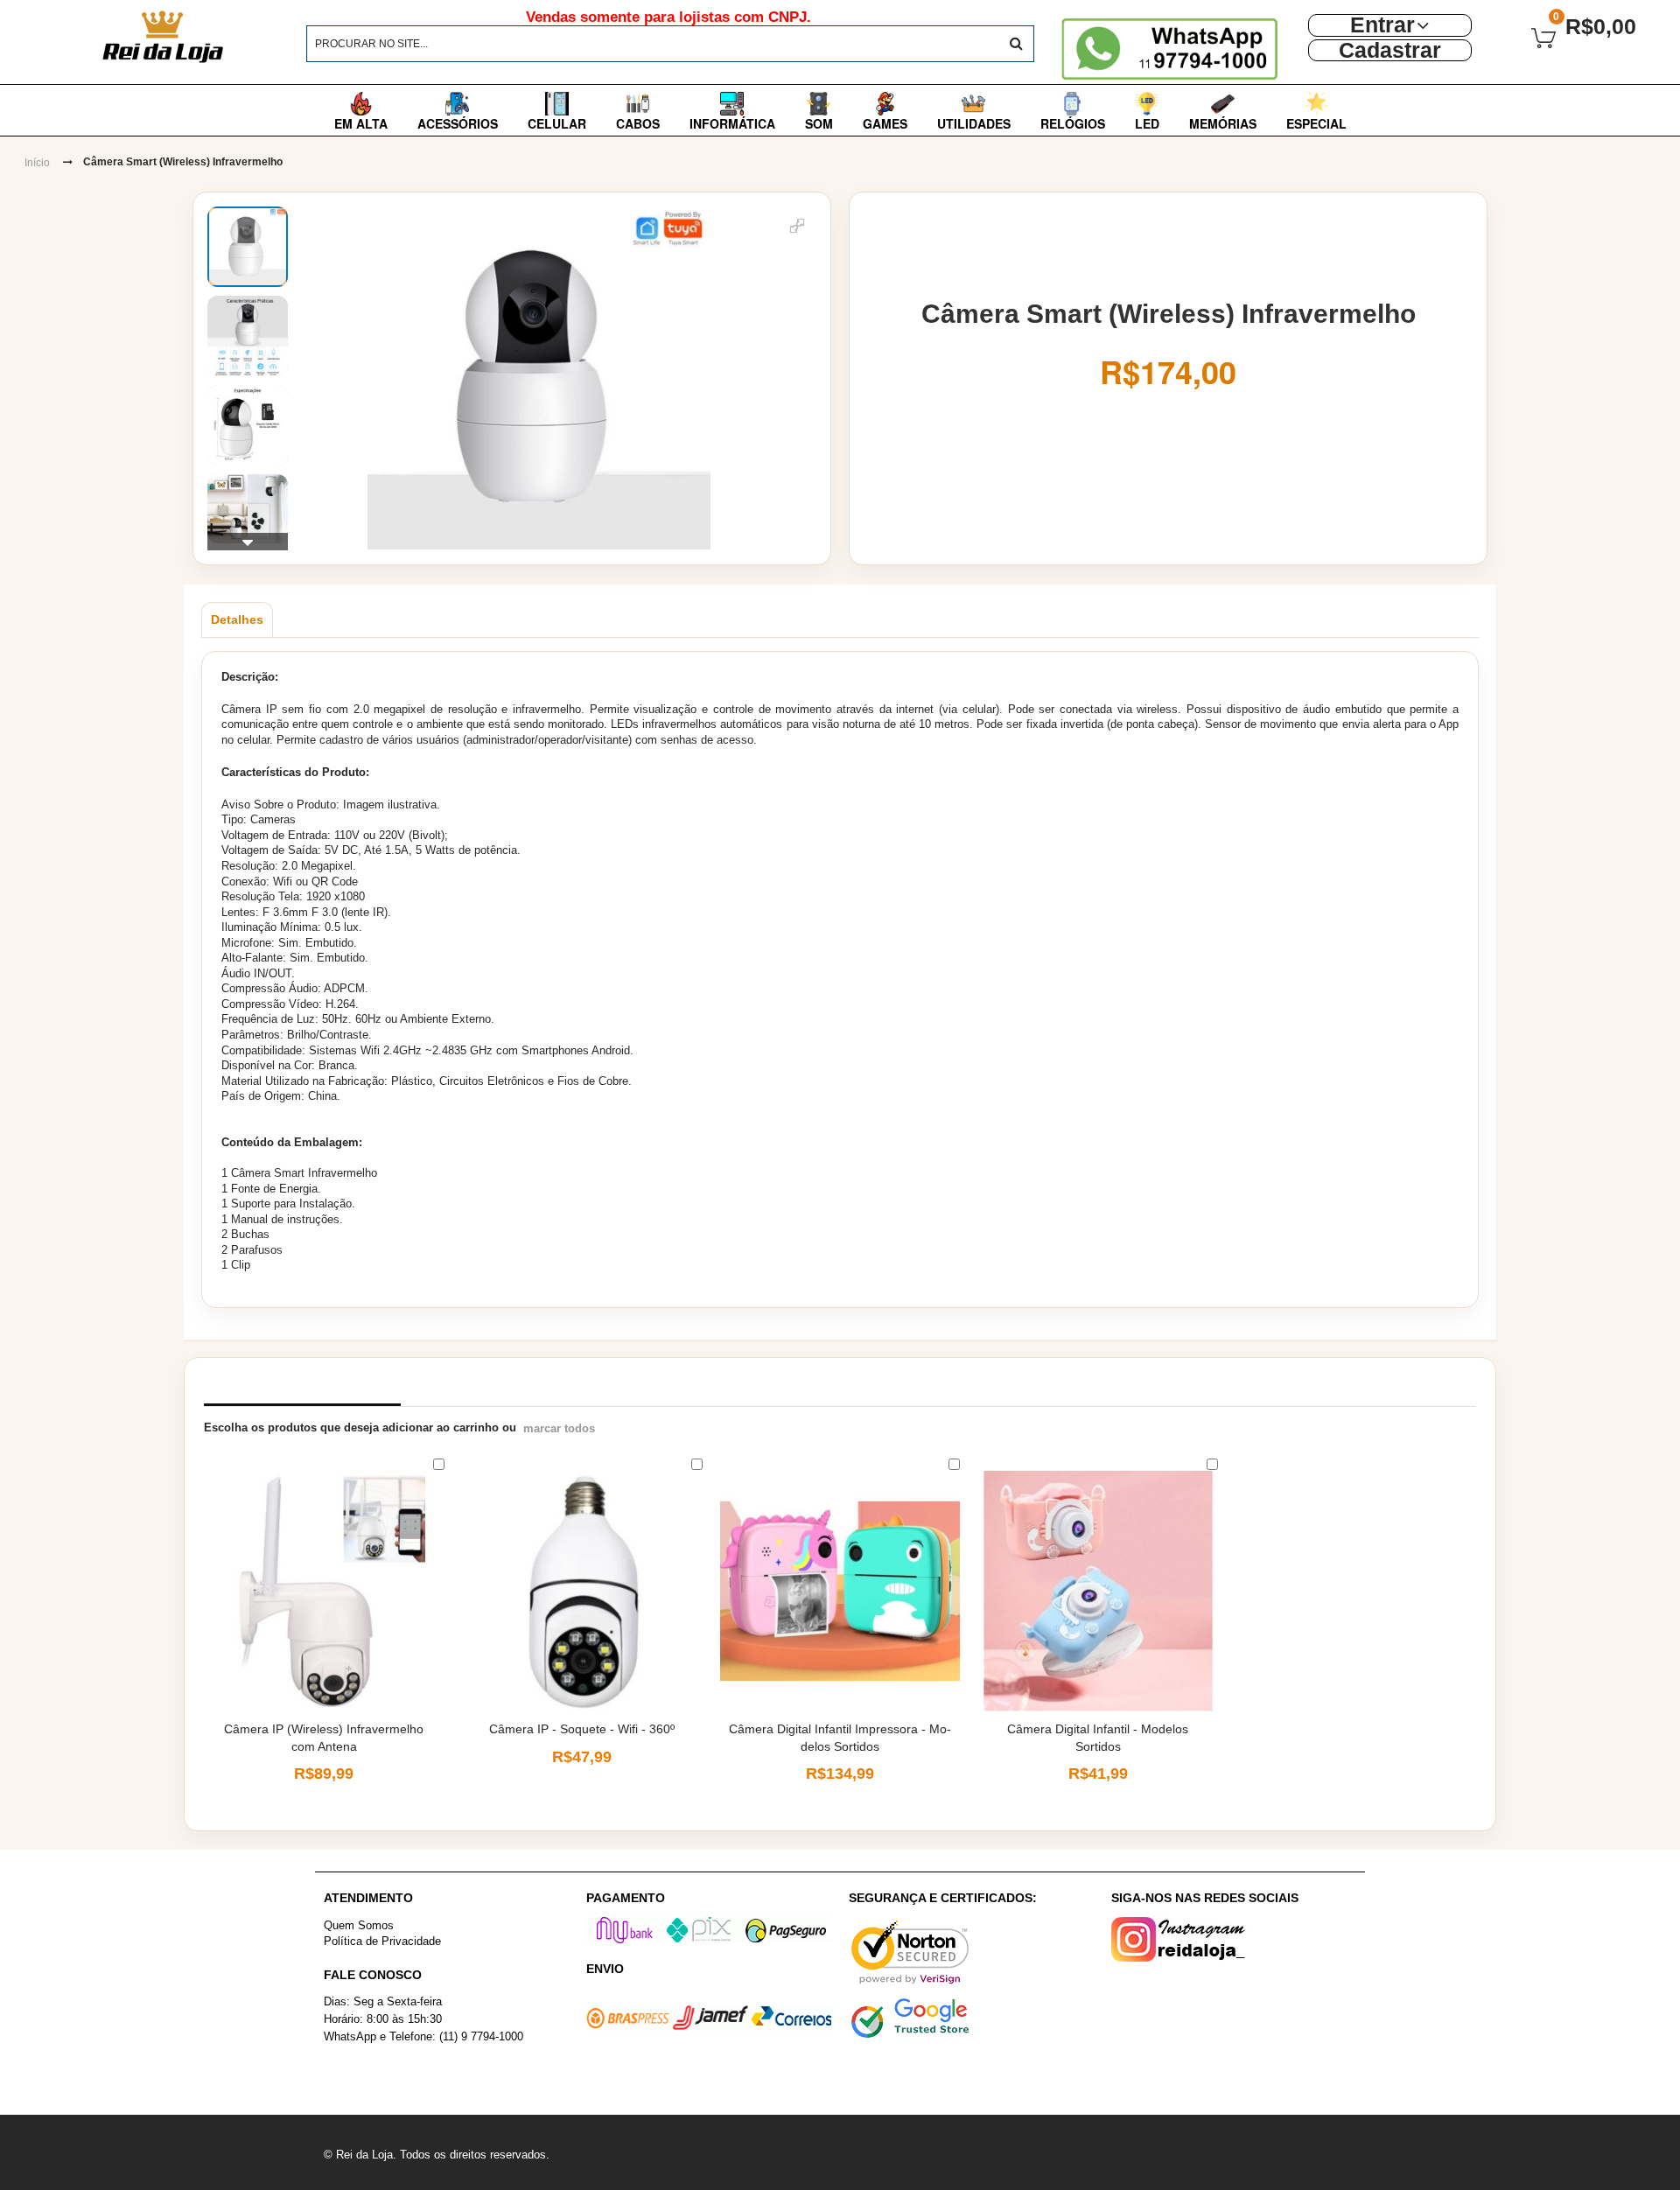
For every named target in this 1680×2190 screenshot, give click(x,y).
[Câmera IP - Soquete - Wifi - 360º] (582, 1591)
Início (37, 163)
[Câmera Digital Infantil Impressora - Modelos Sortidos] (840, 1591)
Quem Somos (359, 1925)
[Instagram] (1234, 1939)
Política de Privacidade (382, 1941)
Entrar (1382, 25)
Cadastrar (1390, 50)
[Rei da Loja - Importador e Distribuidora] (207, 37)
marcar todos (559, 1428)
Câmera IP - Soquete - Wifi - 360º (582, 1729)
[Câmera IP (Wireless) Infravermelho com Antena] (324, 1591)
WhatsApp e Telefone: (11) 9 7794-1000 (423, 2036)
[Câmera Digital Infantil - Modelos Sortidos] (1098, 1591)
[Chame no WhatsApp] (1175, 49)
